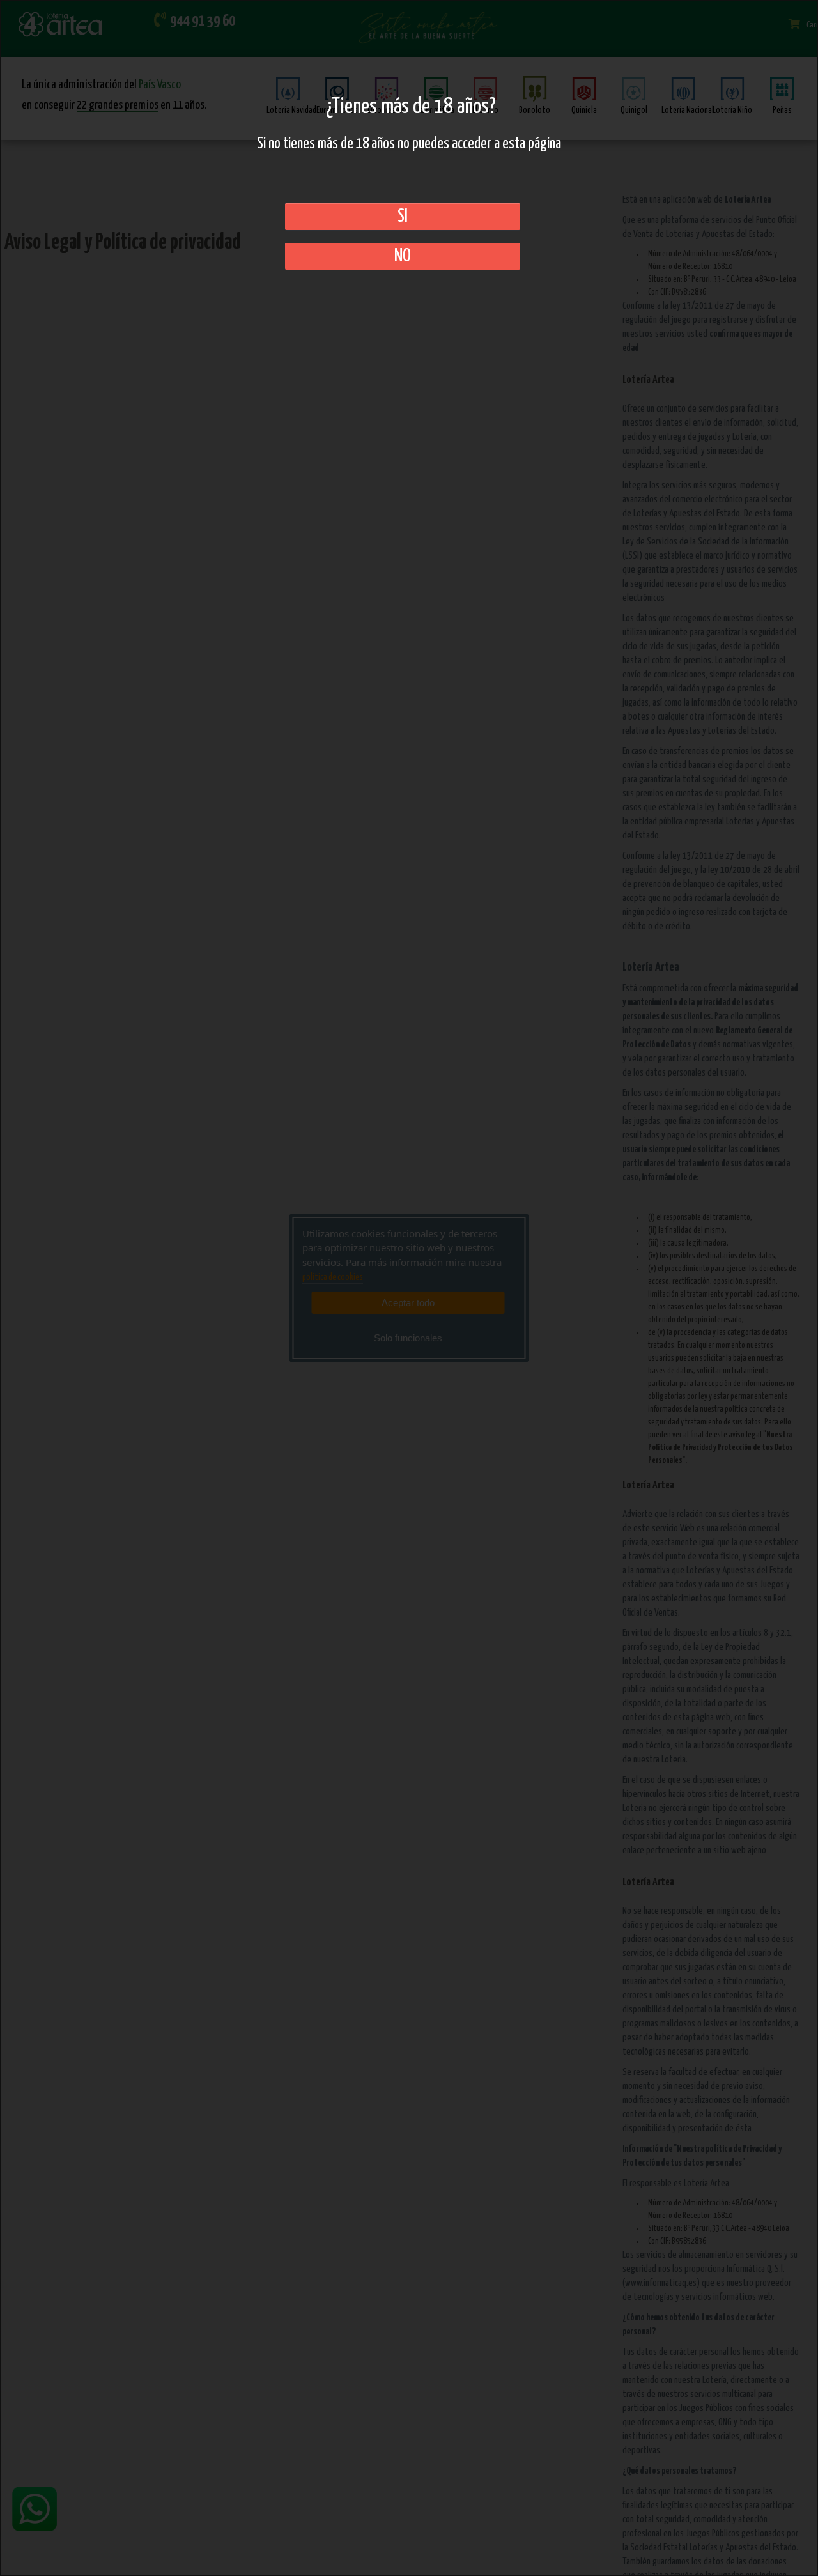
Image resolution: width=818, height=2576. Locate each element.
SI (403, 217)
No (403, 256)
